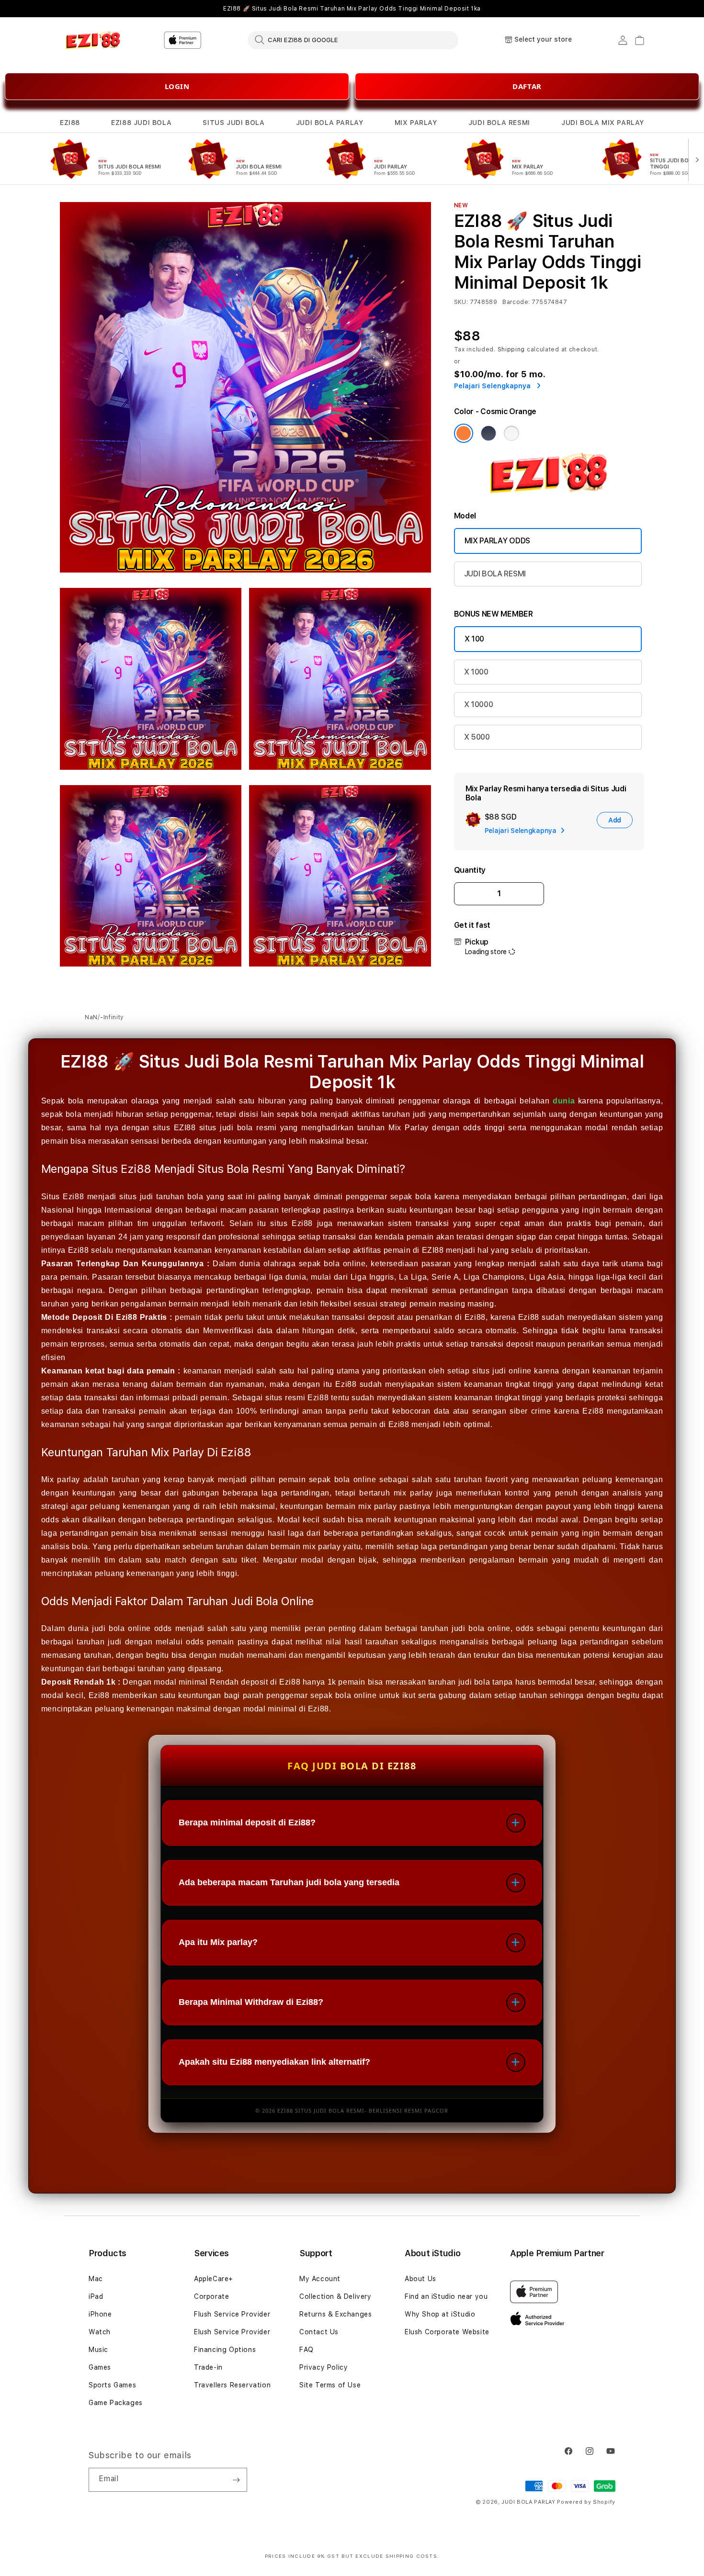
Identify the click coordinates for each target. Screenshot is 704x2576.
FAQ (307, 2350)
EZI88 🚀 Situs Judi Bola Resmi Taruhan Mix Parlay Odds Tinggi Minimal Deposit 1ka (352, 9)
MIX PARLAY (416, 123)
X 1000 (476, 672)
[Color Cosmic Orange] (464, 433)
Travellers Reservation (232, 2385)
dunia (564, 1101)
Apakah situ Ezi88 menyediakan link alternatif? (274, 2062)
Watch (100, 2332)
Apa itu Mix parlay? (218, 1942)
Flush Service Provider (232, 2314)
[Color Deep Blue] (488, 433)
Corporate (211, 2296)
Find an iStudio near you (446, 2296)
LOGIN (177, 86)
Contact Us (319, 2332)
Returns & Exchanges (335, 2314)
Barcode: (516, 302)
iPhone (100, 2314)
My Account (320, 2279)
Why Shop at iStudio (440, 2314)
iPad (96, 2296)
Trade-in (208, 2367)
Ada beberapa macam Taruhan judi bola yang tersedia (289, 1882)
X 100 (474, 639)
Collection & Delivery (335, 2296)
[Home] (93, 40)
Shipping (511, 349)
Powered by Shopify (586, 2502)
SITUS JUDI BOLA (233, 123)
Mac (96, 2279)
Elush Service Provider (232, 2332)
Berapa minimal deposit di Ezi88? (247, 1822)
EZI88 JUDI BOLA (141, 123)
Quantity (470, 870)
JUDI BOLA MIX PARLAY (603, 123)
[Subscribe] (236, 2480)
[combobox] (353, 40)
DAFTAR (527, 86)
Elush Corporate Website (447, 2332)
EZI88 (70, 123)
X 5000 (477, 737)
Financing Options (225, 2350)
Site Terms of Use (330, 2385)
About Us (420, 2279)
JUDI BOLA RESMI (499, 123)
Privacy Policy (324, 2367)
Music (98, 2350)
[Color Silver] (511, 433)
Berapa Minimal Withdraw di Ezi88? (251, 2002)
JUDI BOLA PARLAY (330, 123)
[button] (70, 123)
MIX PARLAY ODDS (497, 541)
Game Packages (116, 2403)
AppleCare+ (214, 2279)
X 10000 (479, 704)
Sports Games (112, 2385)
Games (100, 2367)
